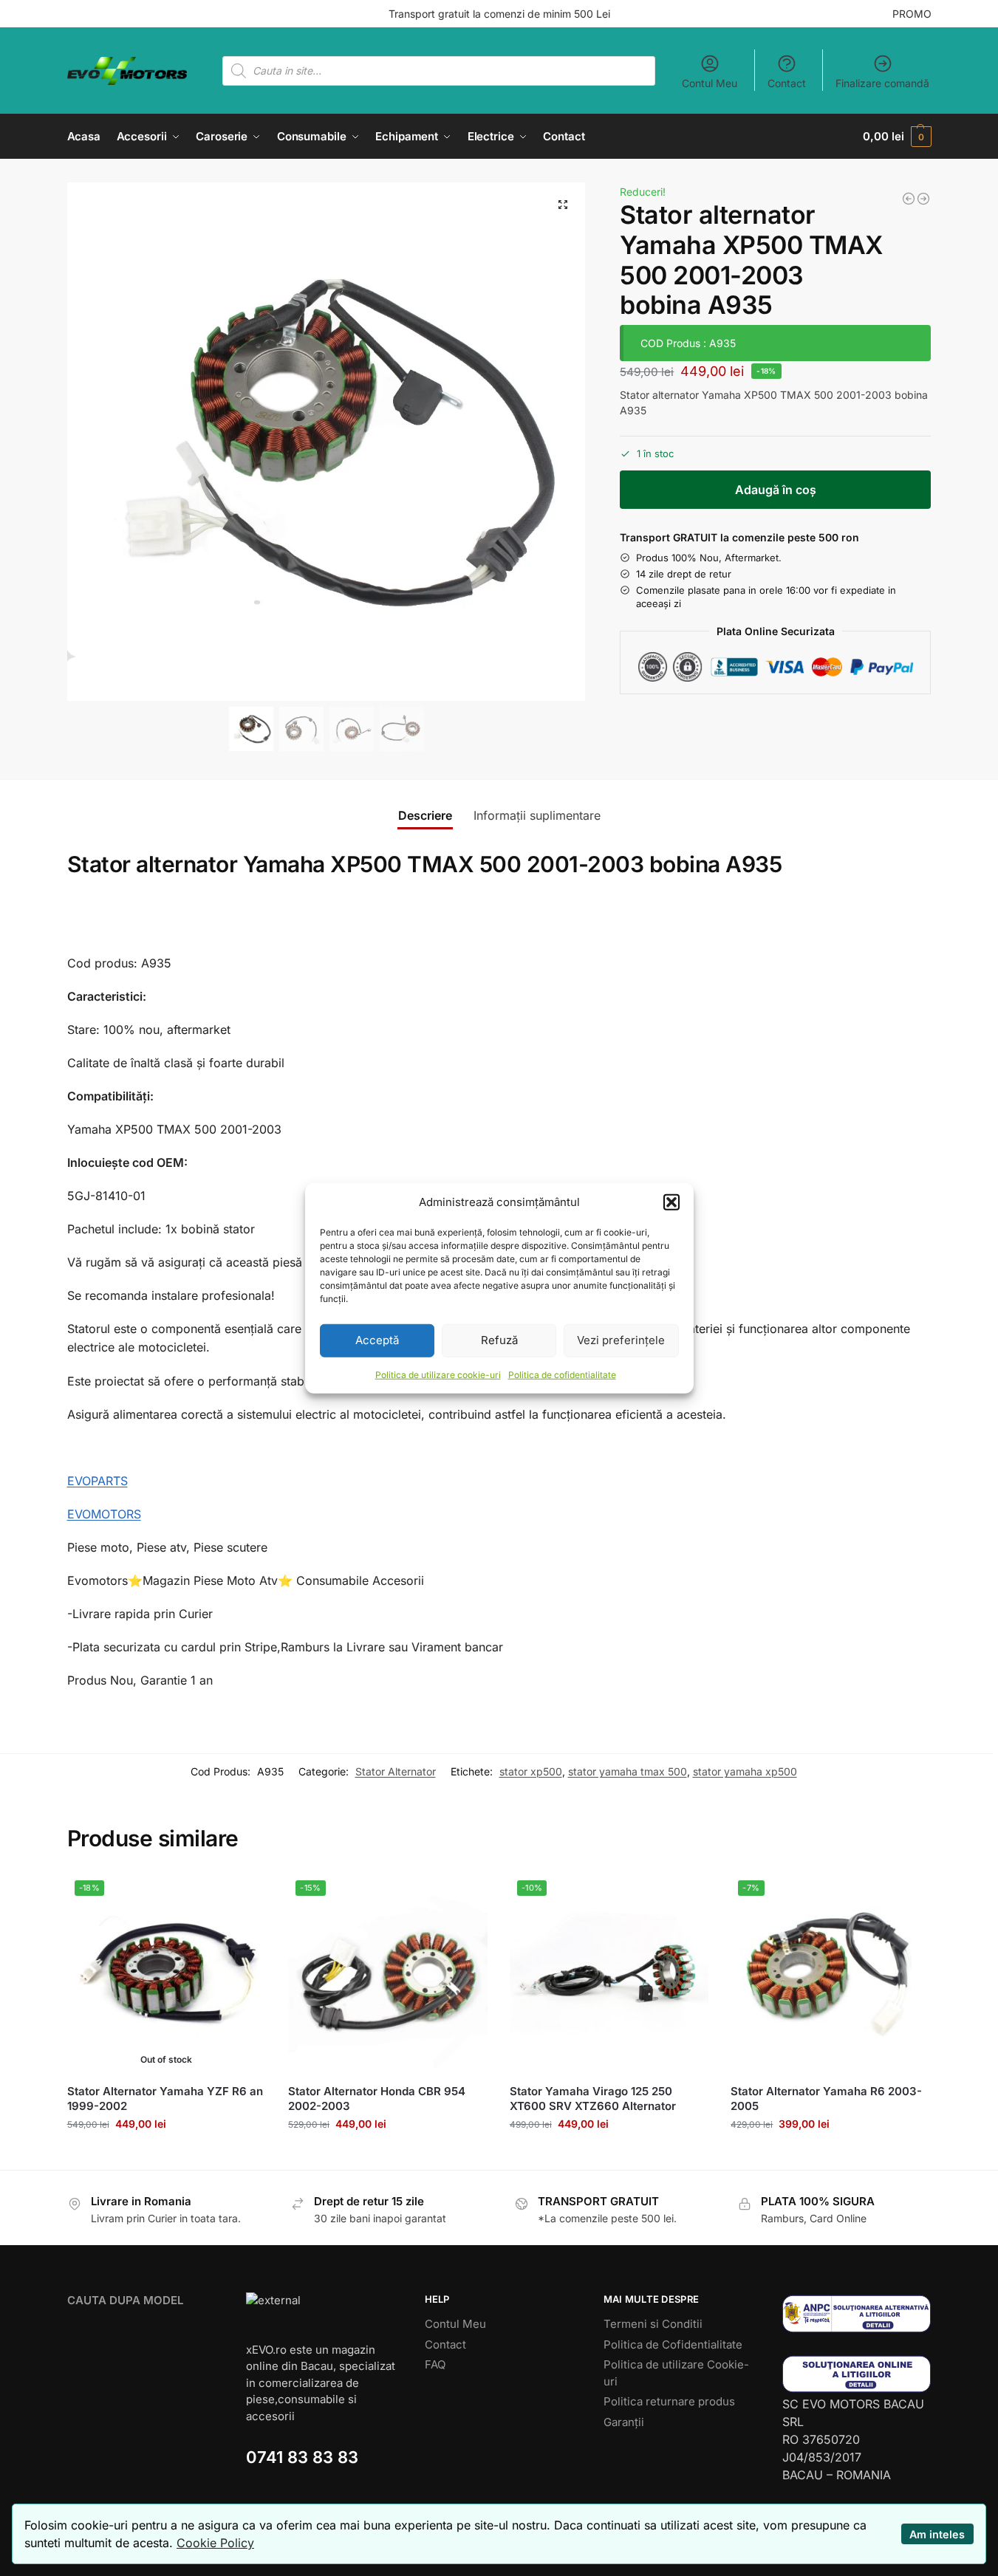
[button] (671, 1202)
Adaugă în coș (776, 490)
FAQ (435, 2364)
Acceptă (377, 1340)
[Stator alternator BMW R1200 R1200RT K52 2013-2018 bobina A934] (909, 199)
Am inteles (937, 2534)
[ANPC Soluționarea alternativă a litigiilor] (857, 2313)
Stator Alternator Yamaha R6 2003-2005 (826, 2099)
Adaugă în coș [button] (387, 2155)
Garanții (624, 2422)
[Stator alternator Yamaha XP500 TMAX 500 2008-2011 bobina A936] (923, 199)
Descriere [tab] (425, 815)
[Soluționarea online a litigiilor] (857, 2374)
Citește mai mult (166, 2155)
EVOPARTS (98, 1481)
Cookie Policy (215, 2543)
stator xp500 (531, 1771)
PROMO (912, 14)
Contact (787, 83)
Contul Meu (710, 83)
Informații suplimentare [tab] (537, 815)
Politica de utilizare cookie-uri (438, 1374)
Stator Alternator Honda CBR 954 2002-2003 (377, 2099)
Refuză (499, 1340)
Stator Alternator (396, 1771)
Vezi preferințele (621, 1340)
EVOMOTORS (104, 1514)
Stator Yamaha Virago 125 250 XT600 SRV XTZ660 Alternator (593, 2099)
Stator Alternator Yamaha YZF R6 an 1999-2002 (165, 2099)
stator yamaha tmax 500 (628, 1771)
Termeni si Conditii (653, 2324)
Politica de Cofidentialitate (673, 2344)
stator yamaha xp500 (745, 1771)
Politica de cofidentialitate (562, 1374)
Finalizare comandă (882, 83)
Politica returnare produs (669, 2401)
